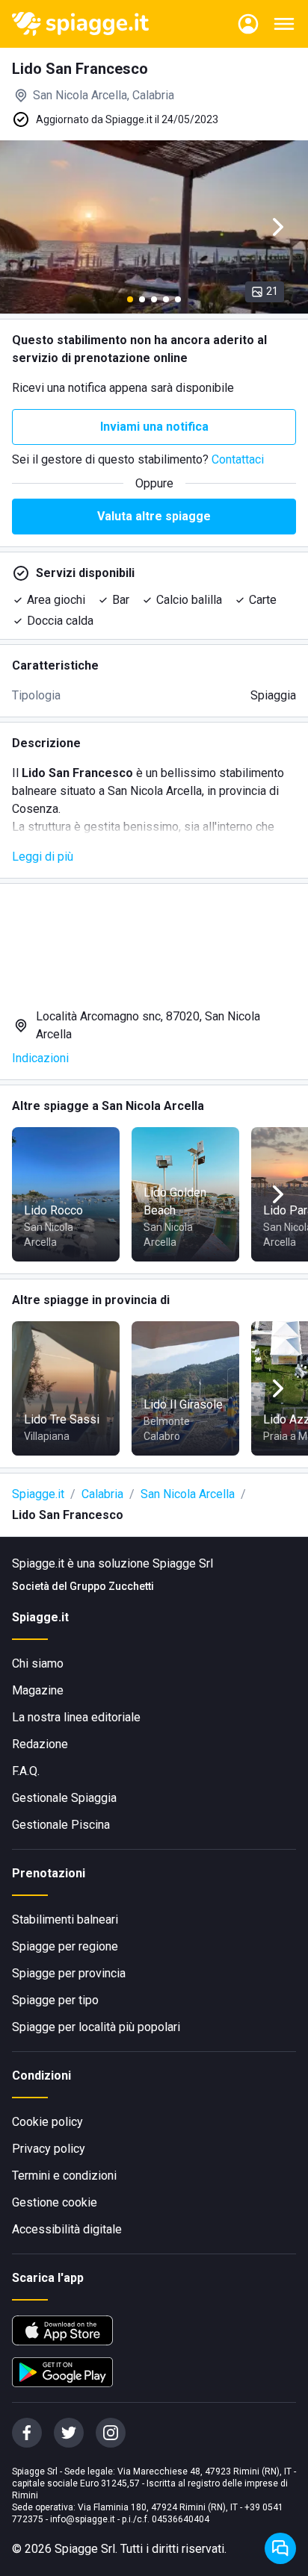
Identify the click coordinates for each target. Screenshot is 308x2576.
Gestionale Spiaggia (64, 1798)
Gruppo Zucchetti (112, 1586)
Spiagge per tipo (55, 2000)
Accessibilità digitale (67, 2229)
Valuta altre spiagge (154, 516)
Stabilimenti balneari (65, 1919)
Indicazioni (40, 1058)
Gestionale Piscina (61, 1825)
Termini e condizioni (64, 2176)
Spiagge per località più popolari (96, 2027)
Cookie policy (47, 2122)
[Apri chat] (280, 2548)
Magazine (38, 1690)
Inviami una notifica (154, 427)
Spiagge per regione (65, 1946)
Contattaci (238, 459)
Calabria (102, 1494)
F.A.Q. (26, 1771)
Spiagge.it (38, 1494)
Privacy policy (49, 2149)
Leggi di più (43, 857)
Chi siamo (38, 1663)
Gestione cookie (55, 2202)
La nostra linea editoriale (76, 1717)
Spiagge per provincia (69, 1973)
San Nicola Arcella (188, 1494)
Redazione (40, 1744)
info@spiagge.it (83, 2519)
